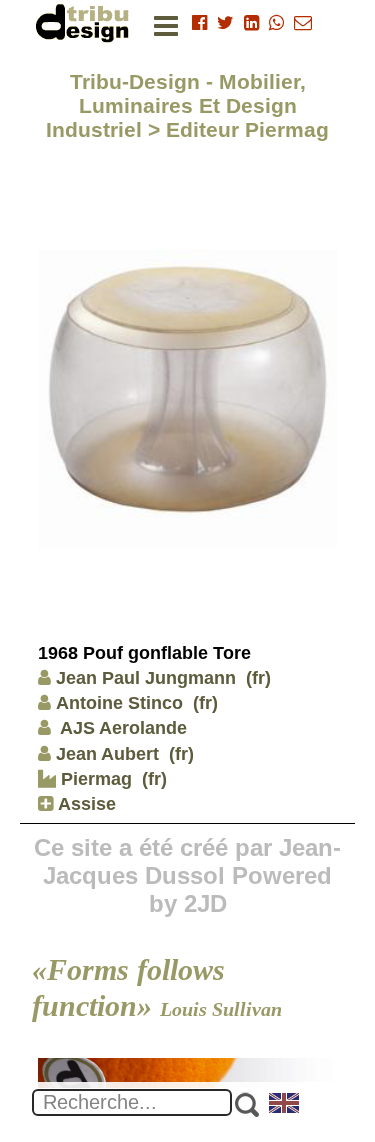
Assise (84, 804)
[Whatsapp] (276, 23)
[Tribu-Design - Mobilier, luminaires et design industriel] (86, 22)
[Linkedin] (251, 23)
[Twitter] (225, 23)
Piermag (94, 779)
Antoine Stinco (119, 703)
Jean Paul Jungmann (146, 678)
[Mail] (303, 23)
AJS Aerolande (121, 728)
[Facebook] (199, 23)
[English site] (285, 1105)
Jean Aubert (107, 754)
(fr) (258, 678)
